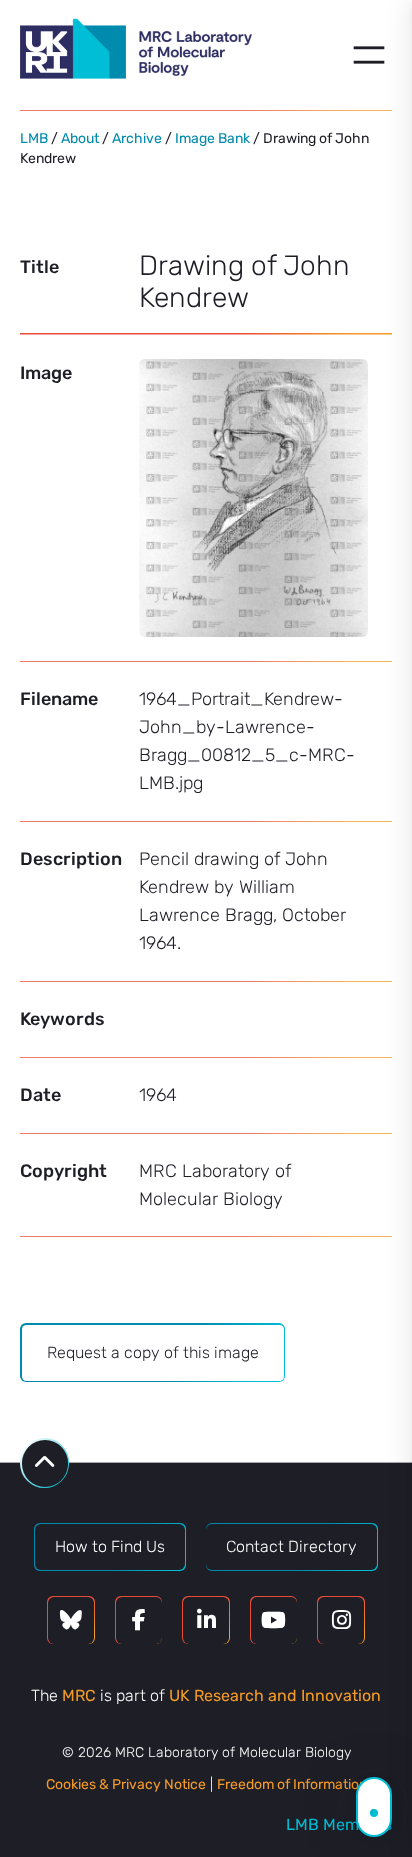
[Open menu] (369, 55)
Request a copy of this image (153, 1352)
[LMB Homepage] (136, 52)
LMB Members (339, 1824)
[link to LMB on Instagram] (341, 1620)
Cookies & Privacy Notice (126, 1784)
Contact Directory (291, 1546)
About (80, 138)
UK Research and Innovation (275, 1695)
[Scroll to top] (45, 1463)
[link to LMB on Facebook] (139, 1620)
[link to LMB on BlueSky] (71, 1620)
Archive (137, 138)
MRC (79, 1695)
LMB (34, 138)
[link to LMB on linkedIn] (206, 1620)
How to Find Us (110, 1546)
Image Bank (212, 138)
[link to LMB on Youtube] (274, 1620)
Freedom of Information (292, 1784)
